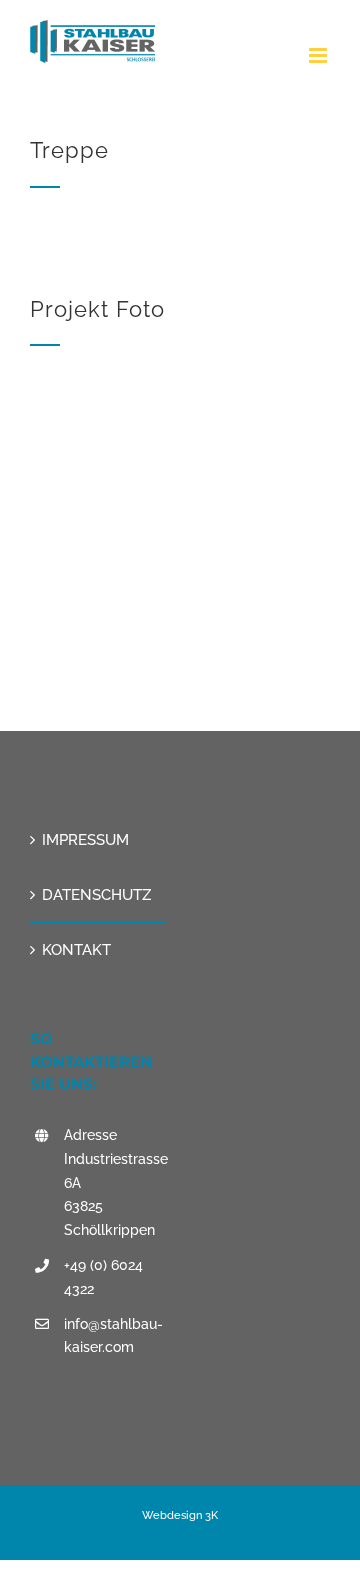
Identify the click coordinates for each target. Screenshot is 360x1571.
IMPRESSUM (85, 840)
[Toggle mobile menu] (319, 55)
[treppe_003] (180, 383)
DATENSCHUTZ (96, 895)
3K (210, 1515)
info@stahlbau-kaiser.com (113, 1336)
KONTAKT (76, 950)
